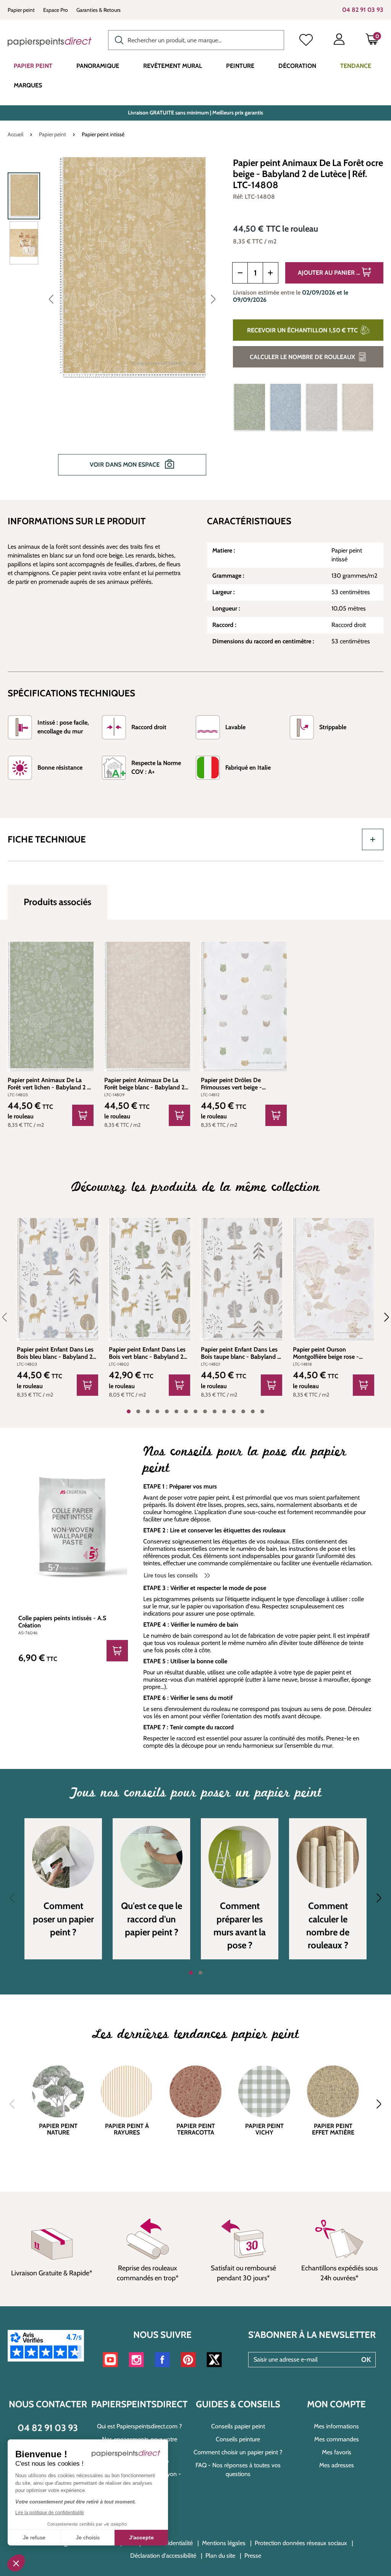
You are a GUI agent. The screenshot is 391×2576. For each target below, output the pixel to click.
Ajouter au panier (327, 273)
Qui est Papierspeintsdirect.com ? (139, 2426)
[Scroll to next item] (382, 1317)
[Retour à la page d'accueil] (50, 42)
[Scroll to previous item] (9, 1317)
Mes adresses (337, 2465)
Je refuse (34, 2537)
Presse (253, 2556)
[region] (115, 322)
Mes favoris (337, 2452)
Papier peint (21, 10)
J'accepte (141, 2537)
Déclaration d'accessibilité (163, 2556)
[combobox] (196, 40)
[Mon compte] (339, 41)
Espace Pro (56, 10)
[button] (16, 2563)
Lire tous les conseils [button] (171, 1575)
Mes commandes (337, 2439)
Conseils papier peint (238, 2426)
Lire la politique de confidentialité (50, 2513)
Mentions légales (224, 2543)
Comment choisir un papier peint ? (238, 2452)
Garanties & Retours (99, 10)
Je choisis (88, 2537)
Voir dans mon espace (125, 465)
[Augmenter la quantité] (271, 273)
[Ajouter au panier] (83, 1115)
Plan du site (220, 2556)
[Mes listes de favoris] (306, 41)
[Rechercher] (117, 39)
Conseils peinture (238, 2439)
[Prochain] (213, 299)
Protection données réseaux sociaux (301, 2543)
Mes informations (336, 2426)
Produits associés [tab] (57, 902)
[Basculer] (373, 839)
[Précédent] (51, 299)
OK (366, 2360)
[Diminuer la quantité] (240, 273)
